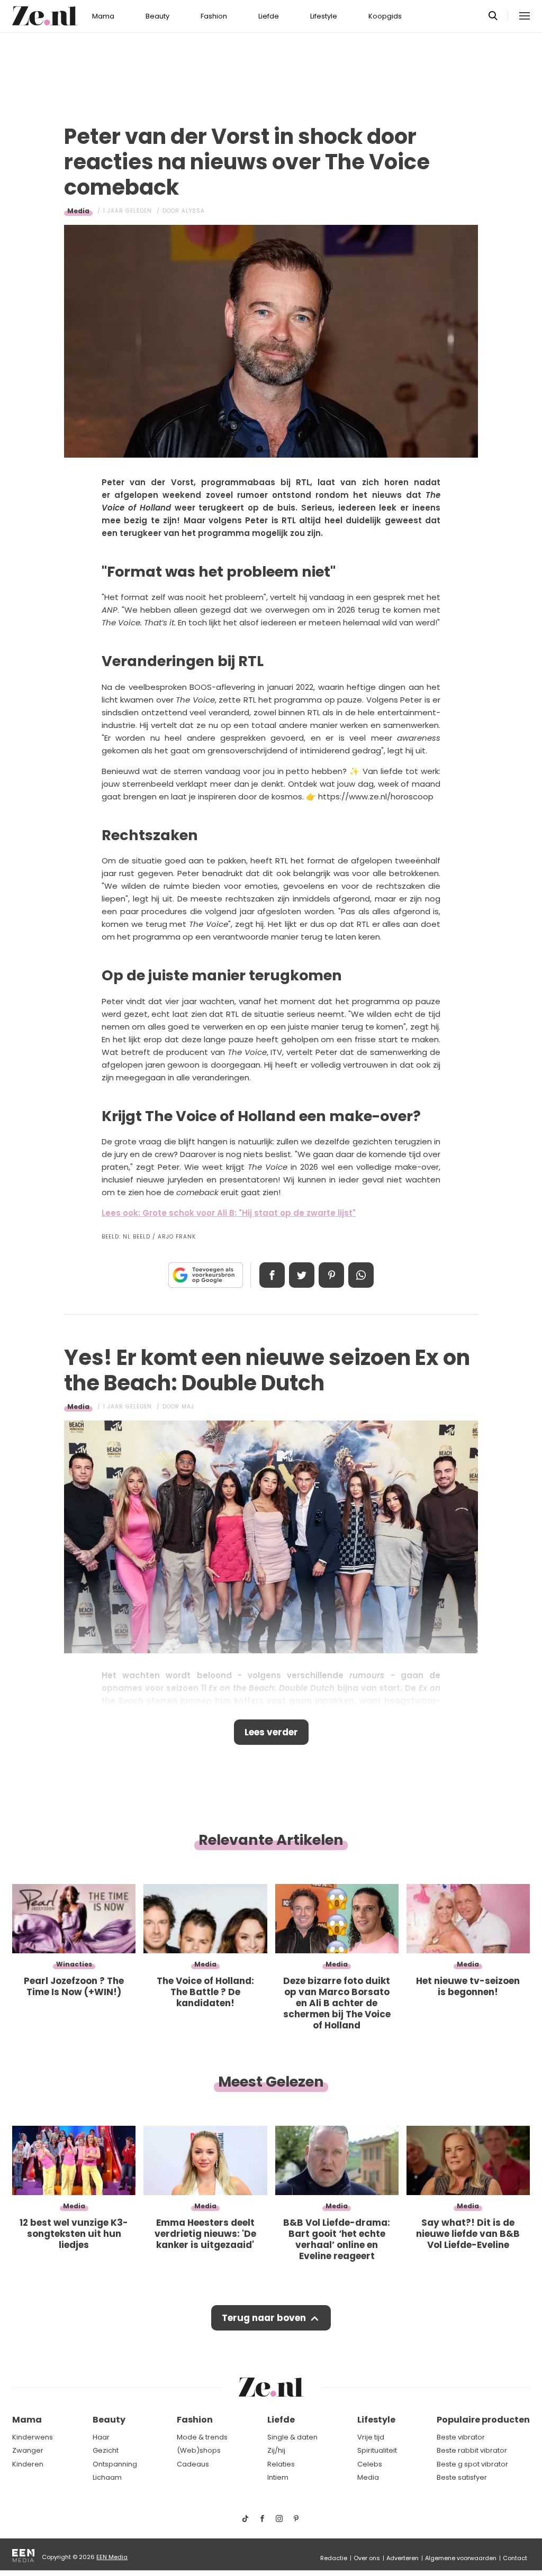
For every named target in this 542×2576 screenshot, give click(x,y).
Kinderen (28, 2464)
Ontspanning (115, 2464)
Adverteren (403, 2558)
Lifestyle (324, 16)
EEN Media (112, 2557)
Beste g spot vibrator (472, 2464)
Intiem (278, 2477)
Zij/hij (276, 2450)
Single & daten (292, 2437)
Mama (103, 16)
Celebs (370, 2464)
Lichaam (107, 2477)
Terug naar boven (264, 2318)
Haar (101, 2437)
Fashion (214, 16)
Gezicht (106, 2450)
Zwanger (28, 2450)
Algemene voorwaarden (461, 2558)
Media (78, 211)
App (361, 1275)
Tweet (302, 1275)
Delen (272, 1275)
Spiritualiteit (377, 2450)
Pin (331, 1275)
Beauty (157, 16)
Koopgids (385, 16)
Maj (188, 1407)
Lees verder (271, 1732)
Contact (515, 2558)
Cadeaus (193, 2464)
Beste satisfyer (462, 2477)
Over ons (367, 2558)
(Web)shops (199, 2450)
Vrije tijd (371, 2437)
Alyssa (193, 211)
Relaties (281, 2464)
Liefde (269, 16)
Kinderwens (33, 2437)
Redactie (334, 2558)
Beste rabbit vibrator (472, 2450)
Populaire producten (483, 2420)
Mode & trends (202, 2437)
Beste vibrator (461, 2437)
